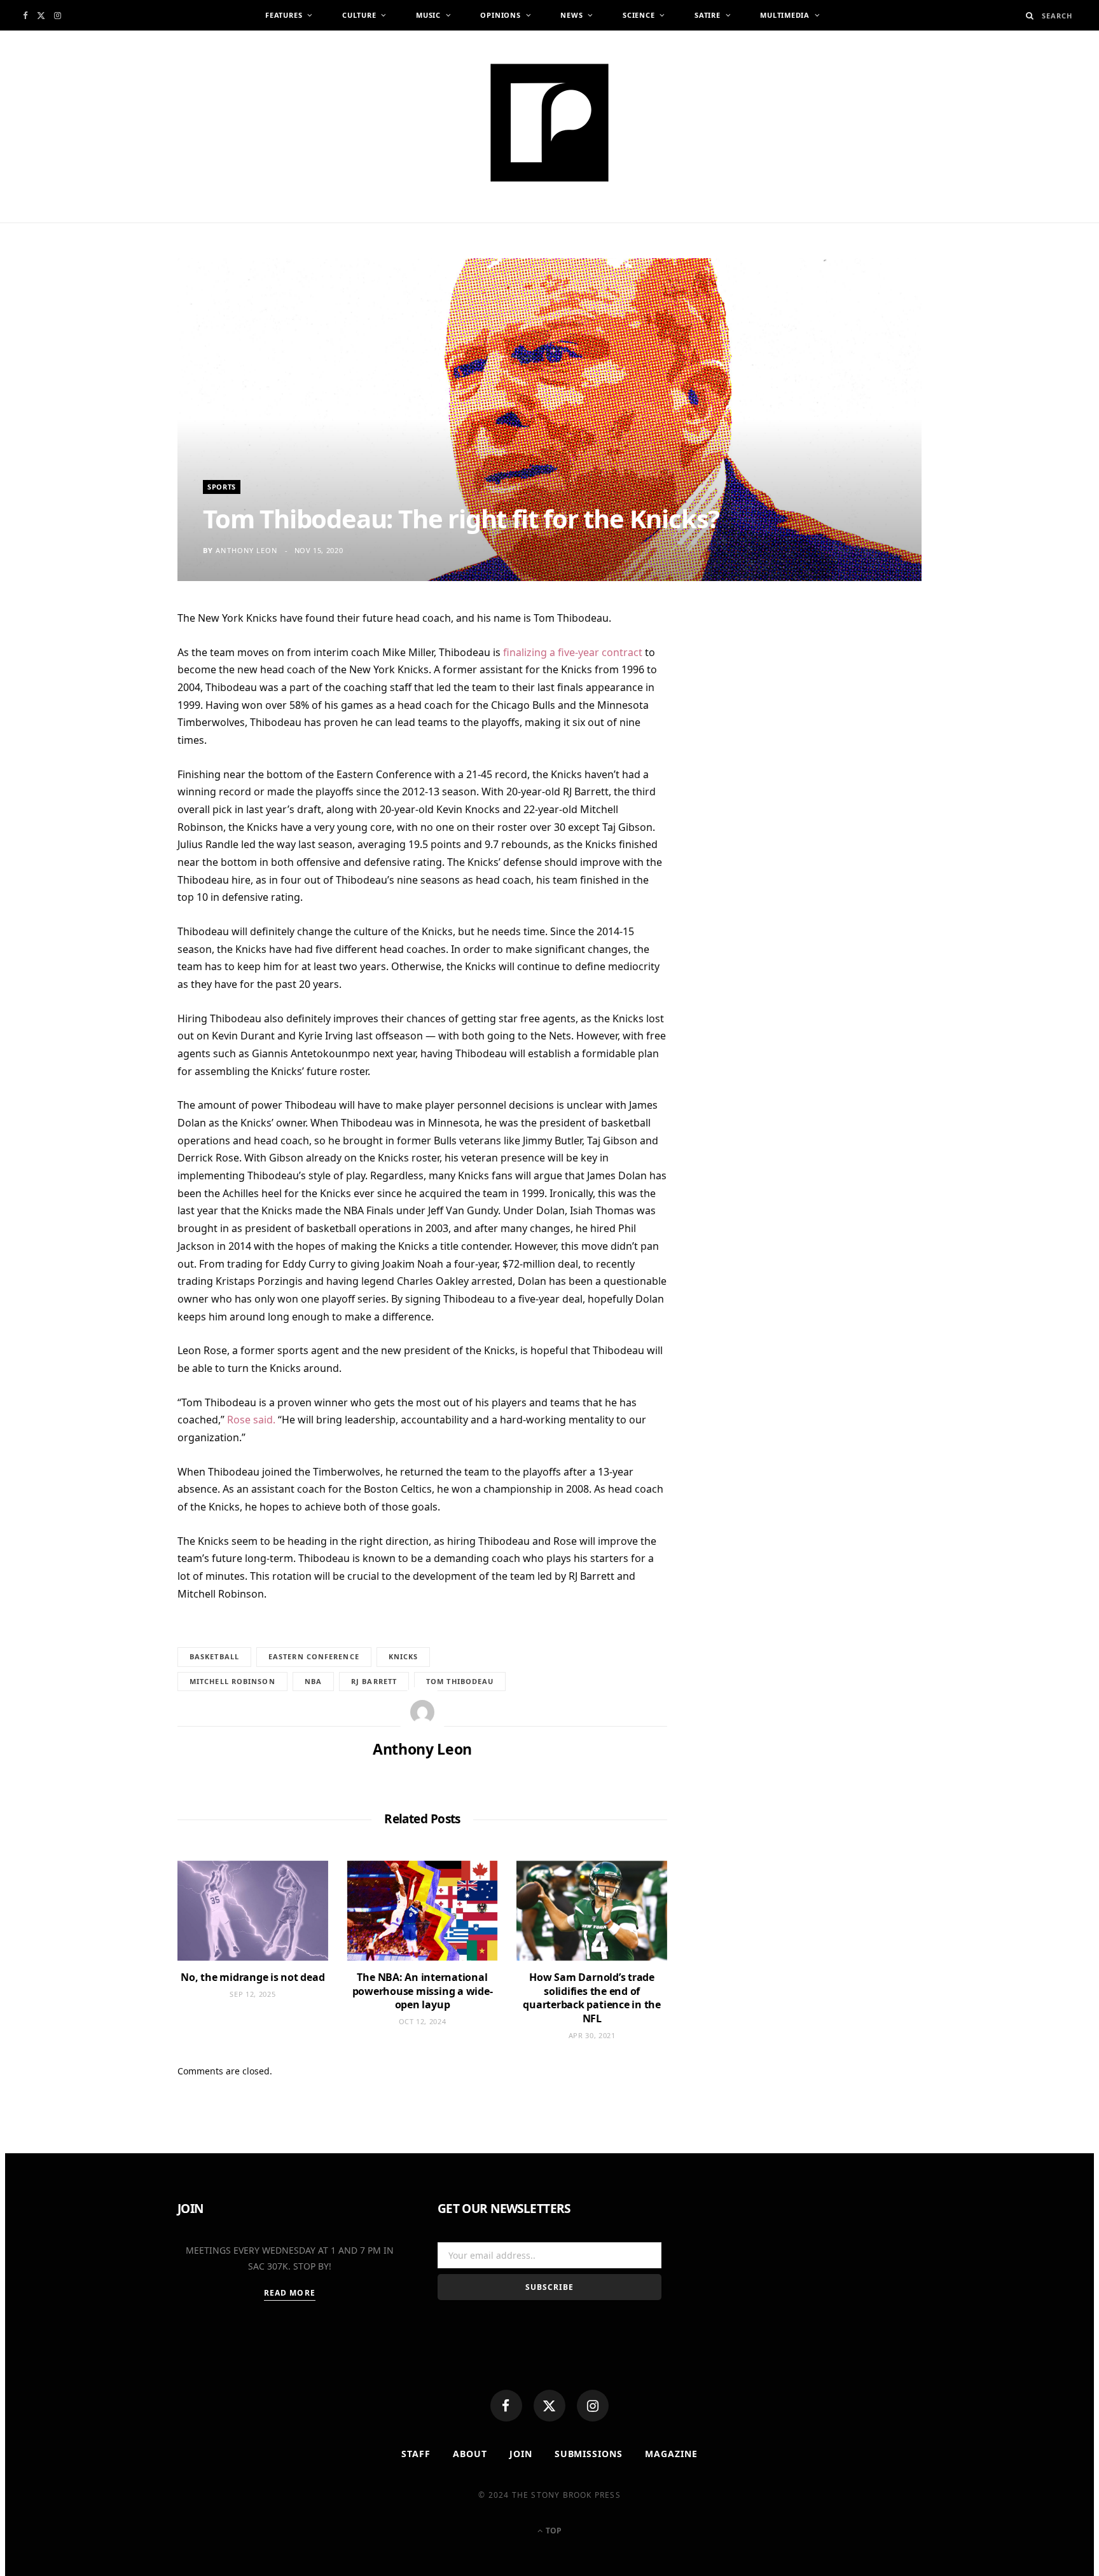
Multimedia (785, 15)
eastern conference (314, 1656)
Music (428, 15)
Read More (290, 2293)
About (470, 2454)
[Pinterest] (117, 723)
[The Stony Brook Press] (549, 123)
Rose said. (251, 1420)
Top (553, 2531)
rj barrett (374, 1681)
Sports (222, 487)
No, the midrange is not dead (252, 1977)
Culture (359, 15)
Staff (416, 2454)
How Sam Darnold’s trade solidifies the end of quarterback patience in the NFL (592, 1998)
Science (639, 15)
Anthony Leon (246, 550)
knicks (404, 1656)
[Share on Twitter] (117, 692)
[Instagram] (593, 2406)
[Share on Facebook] (117, 661)
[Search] (1030, 16)
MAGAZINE (671, 2454)
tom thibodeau (460, 1681)
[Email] (117, 754)
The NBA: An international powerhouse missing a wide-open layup (423, 1991)
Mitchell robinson (232, 1681)
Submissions (589, 2454)
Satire (708, 15)
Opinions (500, 15)
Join (521, 2454)
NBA (313, 1681)
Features (284, 15)
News (571, 15)
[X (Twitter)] (549, 2406)
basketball (214, 1656)
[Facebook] (506, 2406)
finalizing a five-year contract (573, 652)
